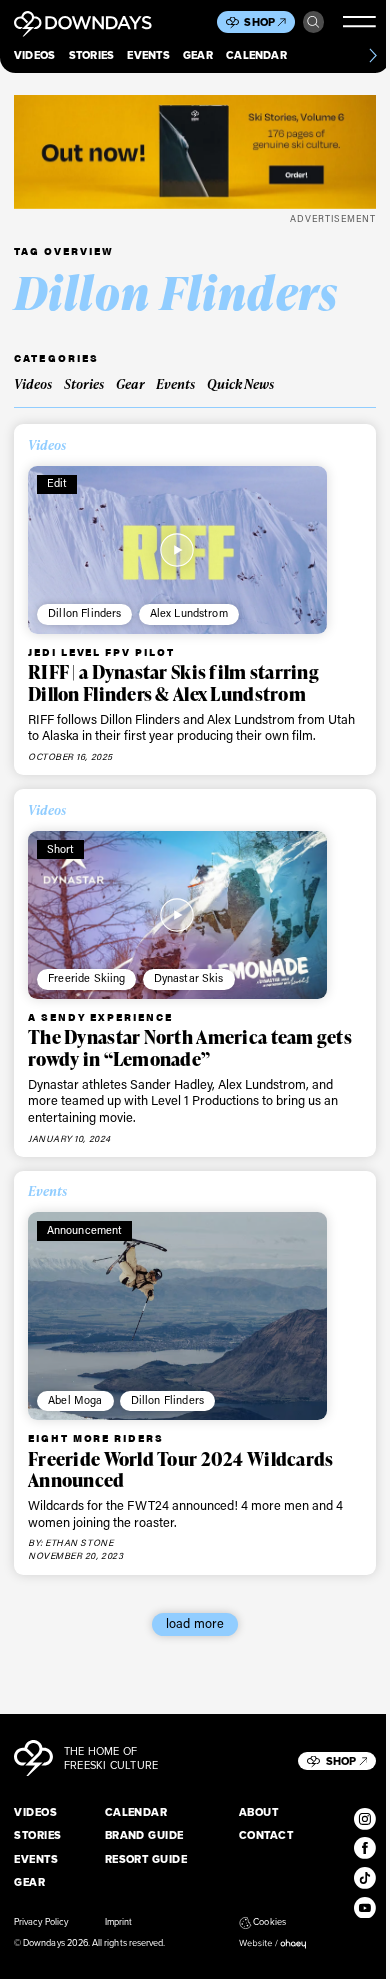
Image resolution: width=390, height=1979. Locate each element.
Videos (34, 55)
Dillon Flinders (84, 613)
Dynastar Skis (189, 978)
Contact (266, 1835)
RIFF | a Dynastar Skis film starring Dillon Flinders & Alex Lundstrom (173, 683)
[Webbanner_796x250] (195, 152)
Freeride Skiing (86, 978)
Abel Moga (75, 1400)
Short (61, 849)
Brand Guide (144, 1835)
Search (314, 22)
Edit (57, 483)
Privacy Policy (41, 1922)
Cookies (269, 1922)
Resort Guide (146, 1859)
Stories (92, 55)
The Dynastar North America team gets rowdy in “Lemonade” (190, 1048)
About (258, 1812)
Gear (198, 55)
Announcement (85, 1230)
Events (148, 55)
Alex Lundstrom (189, 613)
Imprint (118, 1922)
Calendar (256, 55)
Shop (259, 22)
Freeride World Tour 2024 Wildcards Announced (180, 1470)
